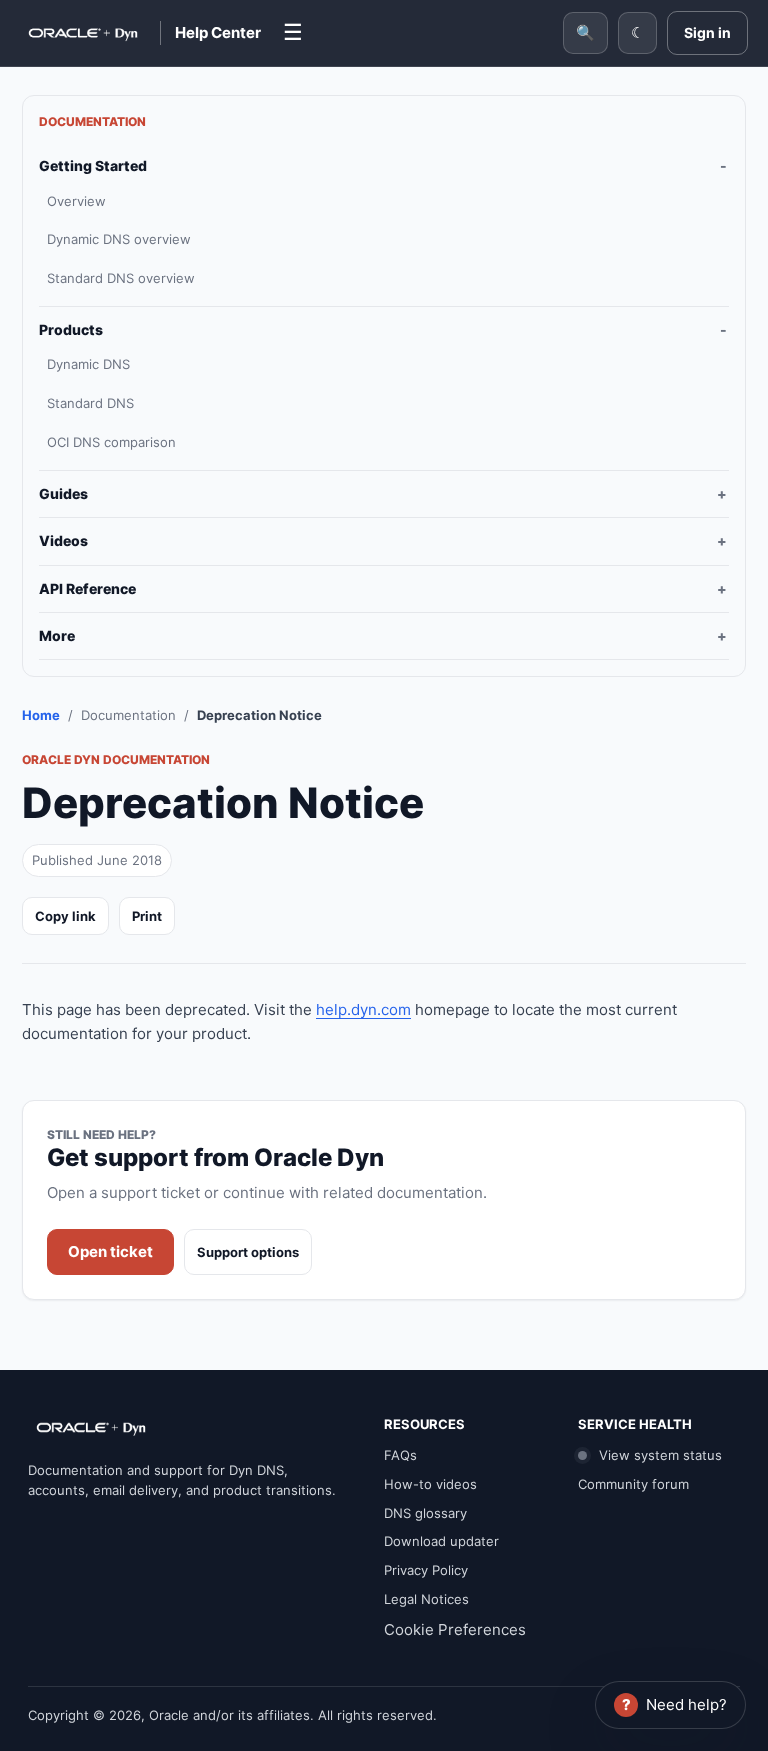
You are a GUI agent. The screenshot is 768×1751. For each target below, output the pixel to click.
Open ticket (110, 1251)
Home (41, 715)
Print (147, 916)
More (57, 635)
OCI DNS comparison (111, 442)
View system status (658, 1455)
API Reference (87, 588)
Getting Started (93, 165)
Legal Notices (426, 1599)
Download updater (441, 1541)
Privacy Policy (426, 1570)
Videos (63, 540)
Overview (76, 201)
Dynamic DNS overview (119, 239)
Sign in (707, 32)
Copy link (65, 916)
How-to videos (430, 1484)
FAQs (400, 1455)
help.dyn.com (363, 1009)
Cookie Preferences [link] (455, 1629)
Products (71, 329)
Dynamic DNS (88, 364)
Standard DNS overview (121, 278)
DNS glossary (425, 1513)
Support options (248, 1252)
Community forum (633, 1484)
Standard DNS (90, 403)
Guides (63, 493)
